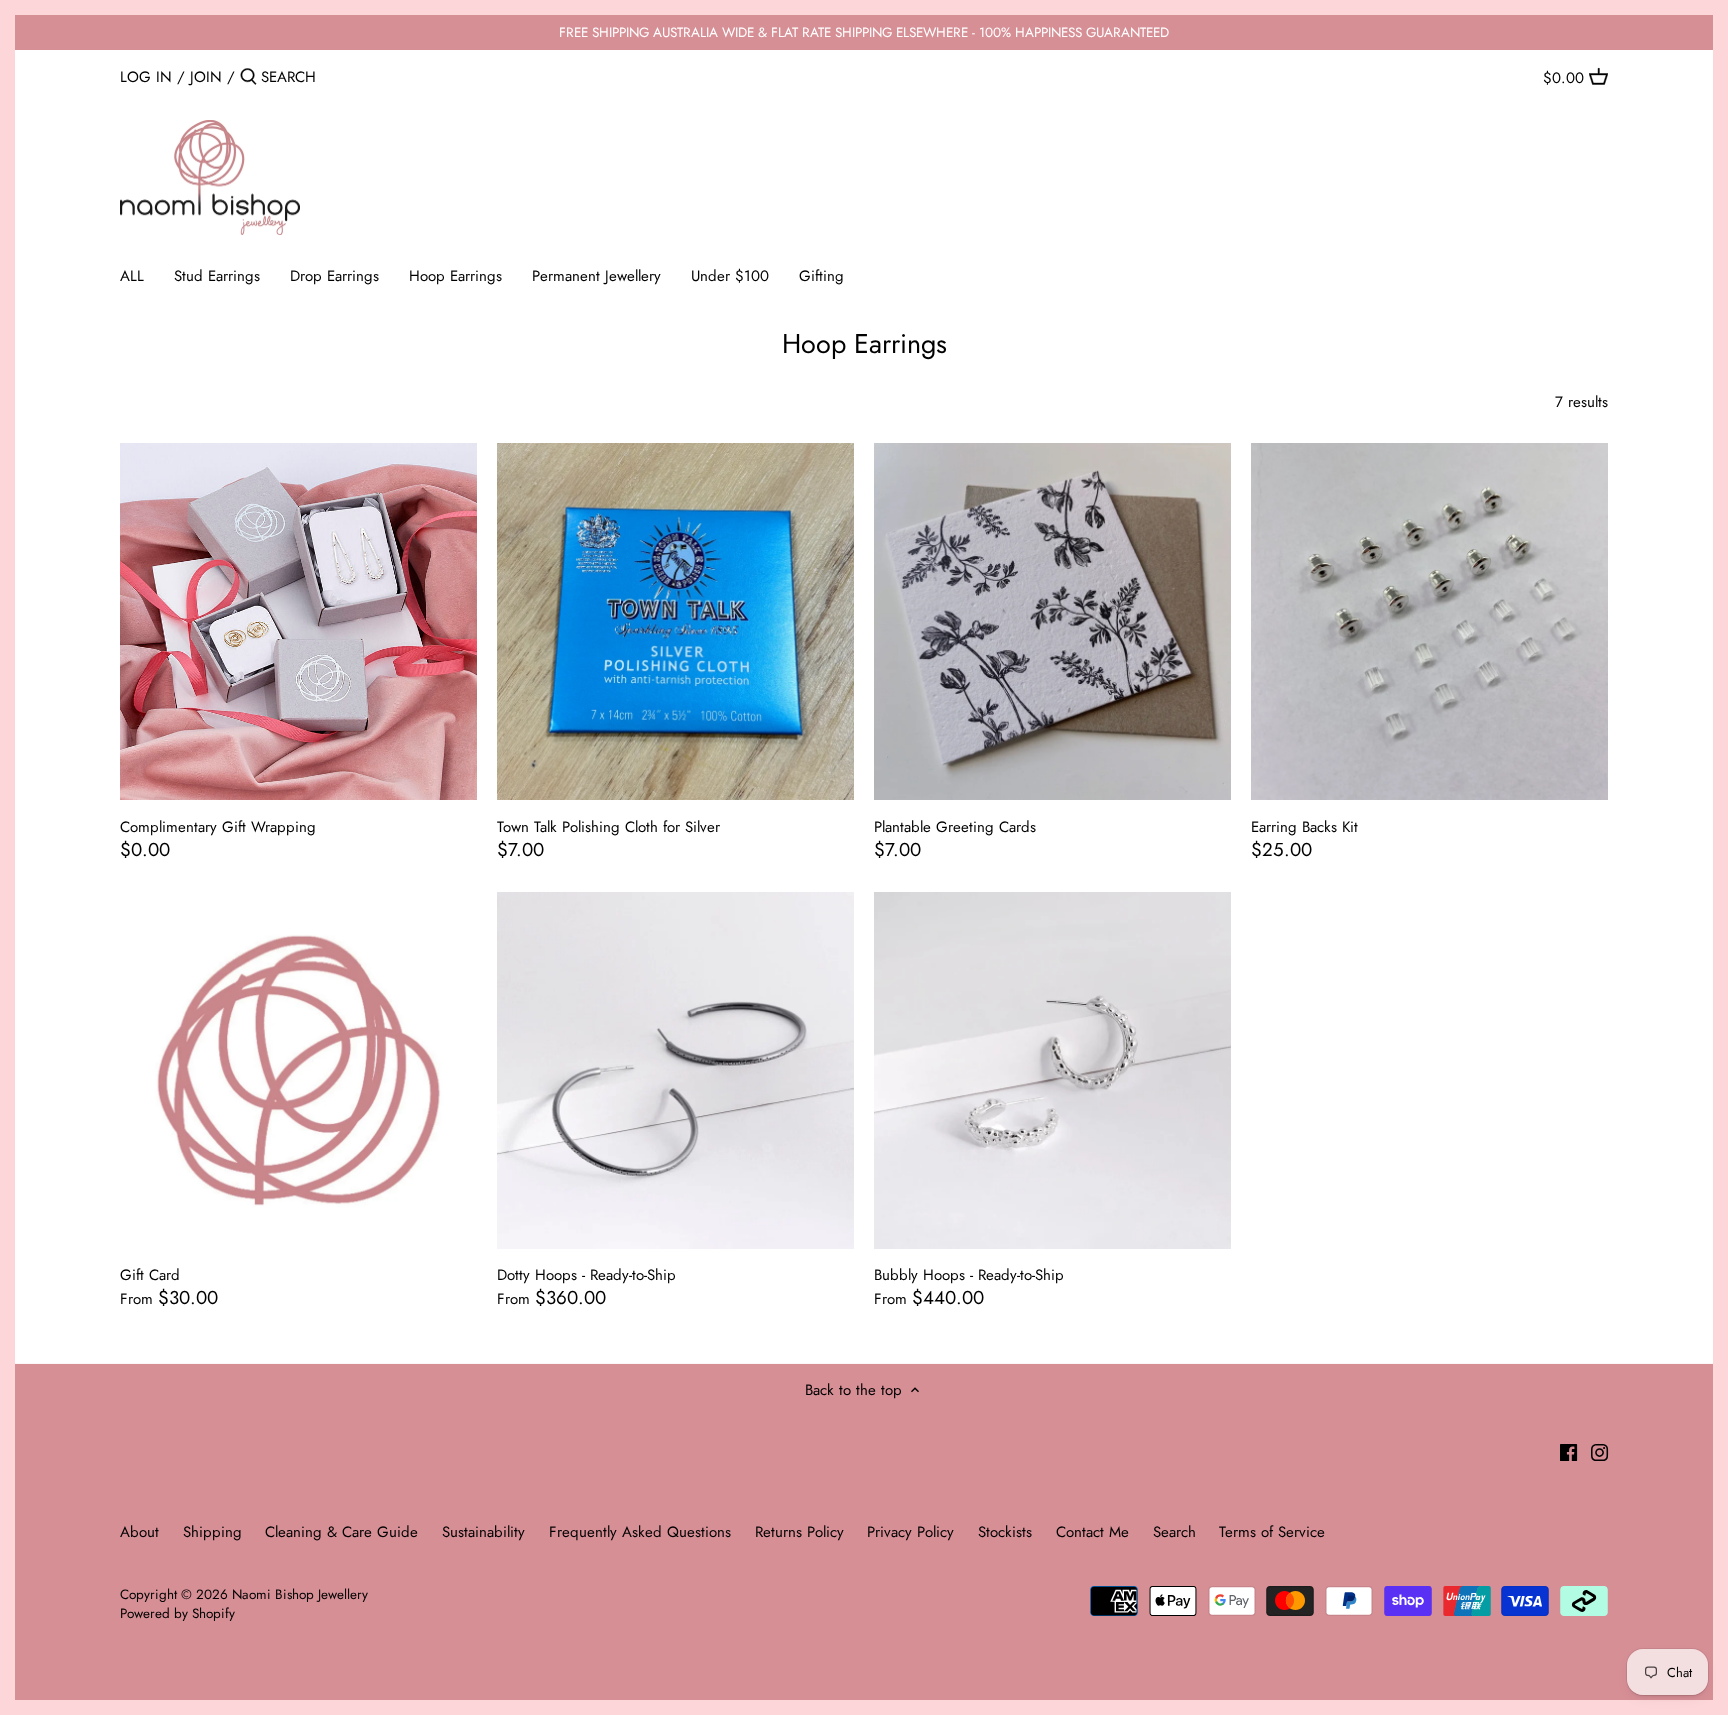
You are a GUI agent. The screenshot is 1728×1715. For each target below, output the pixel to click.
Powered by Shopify (177, 1613)
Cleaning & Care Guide (341, 1532)
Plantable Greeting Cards (955, 827)
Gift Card (150, 1275)
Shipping (215, 1532)
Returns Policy (799, 1532)
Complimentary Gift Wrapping (218, 827)
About (139, 1532)
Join (206, 77)
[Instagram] (1599, 1451)
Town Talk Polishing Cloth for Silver (608, 827)
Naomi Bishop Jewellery (300, 1594)
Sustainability (483, 1532)
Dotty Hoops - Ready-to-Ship (586, 1275)
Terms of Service (1272, 1532)
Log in (146, 77)
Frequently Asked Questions (640, 1532)
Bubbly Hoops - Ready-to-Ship (969, 1275)
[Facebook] (1568, 1451)
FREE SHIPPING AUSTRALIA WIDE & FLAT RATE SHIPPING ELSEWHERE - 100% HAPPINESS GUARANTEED (864, 32)
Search (1174, 1532)
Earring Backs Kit (1304, 827)
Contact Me (1092, 1532)
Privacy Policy (910, 1532)
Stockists (1005, 1532)
